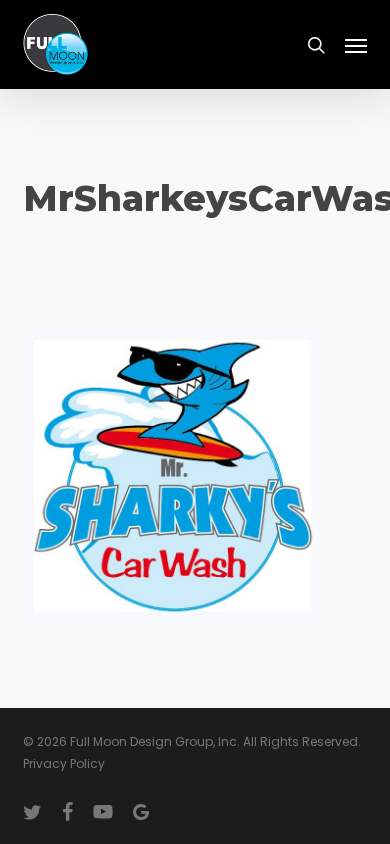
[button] (356, 45)
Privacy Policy (64, 763)
